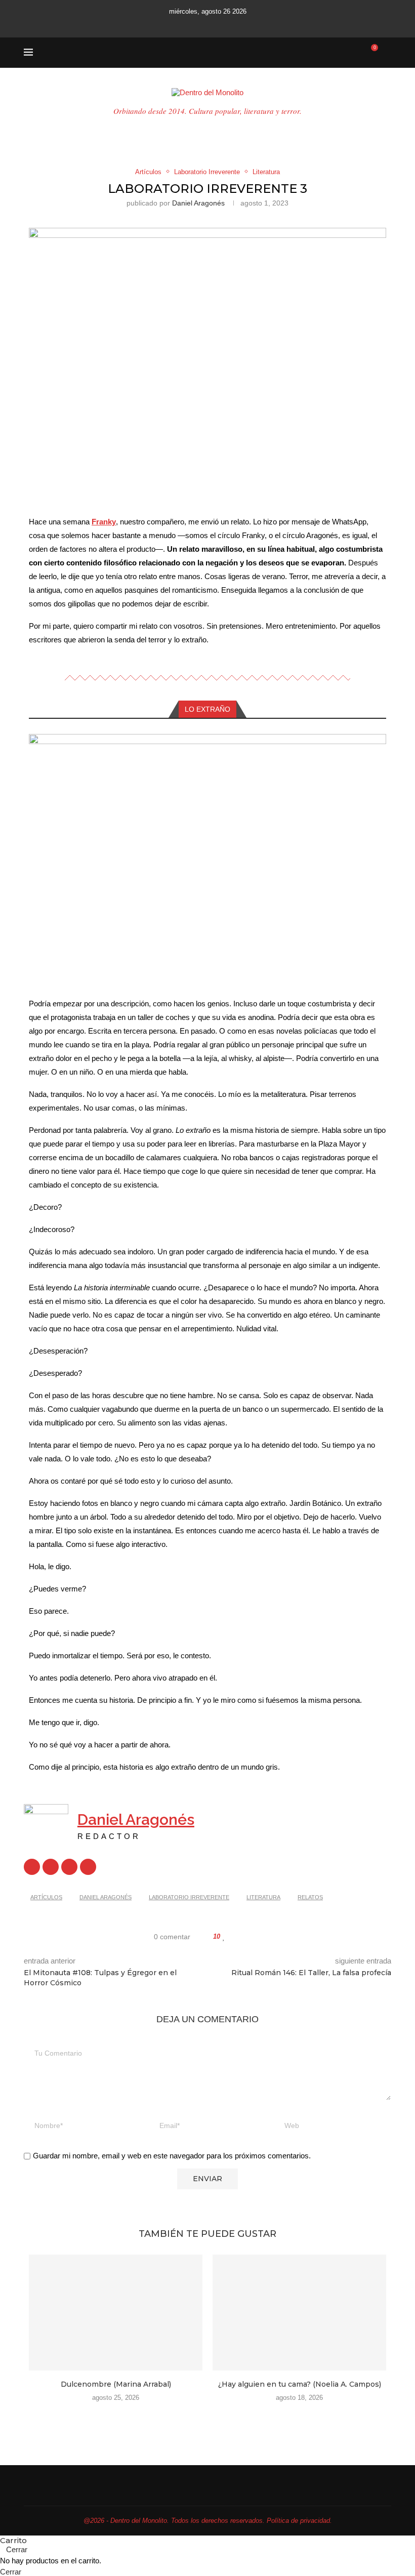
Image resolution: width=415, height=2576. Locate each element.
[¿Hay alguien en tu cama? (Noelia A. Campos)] (299, 2313)
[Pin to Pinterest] (253, 1937)
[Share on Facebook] (234, 1937)
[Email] (221, 24)
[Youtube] (207, 24)
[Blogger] (69, 1867)
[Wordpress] (88, 1867)
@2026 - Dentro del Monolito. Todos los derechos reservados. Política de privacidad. (208, 2521)
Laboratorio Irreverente (189, 1897)
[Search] (386, 53)
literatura (263, 1897)
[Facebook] (167, 24)
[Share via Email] (263, 1937)
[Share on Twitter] (244, 1937)
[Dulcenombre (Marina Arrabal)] (116, 2313)
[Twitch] (235, 24)
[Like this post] (224, 1937)
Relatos (310, 1897)
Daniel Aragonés (198, 203)
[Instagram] (194, 24)
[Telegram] (248, 24)
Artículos (46, 1897)
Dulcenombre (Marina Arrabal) (116, 2384)
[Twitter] (180, 24)
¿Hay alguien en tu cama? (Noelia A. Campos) (300, 2384)
